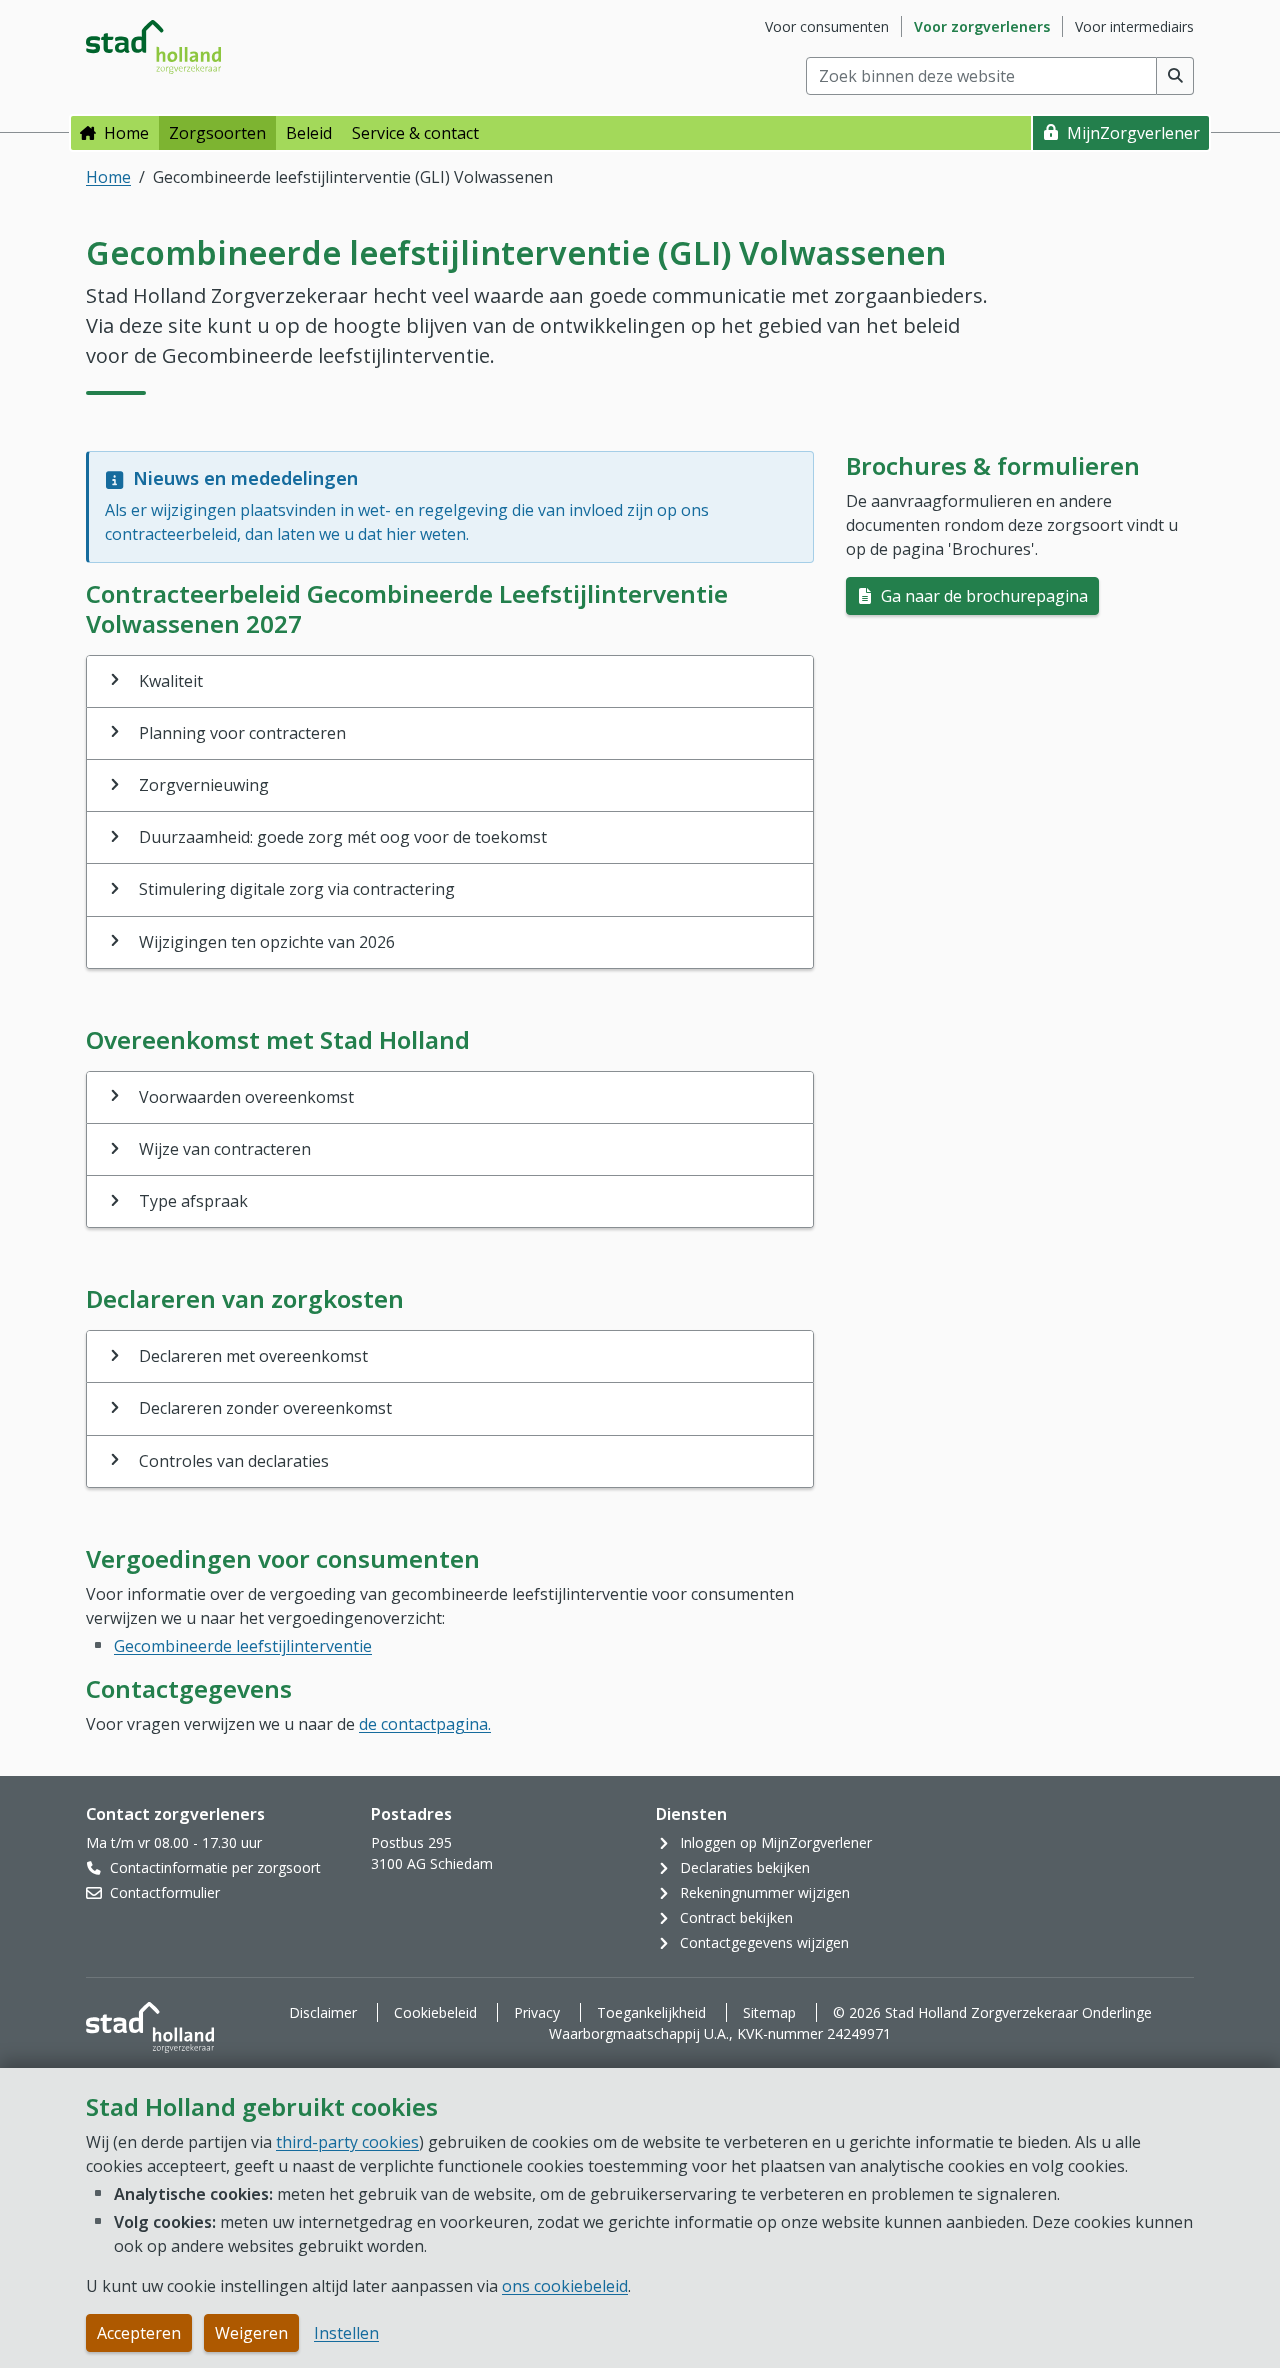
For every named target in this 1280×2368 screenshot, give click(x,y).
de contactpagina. (425, 1724)
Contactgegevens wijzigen (764, 1942)
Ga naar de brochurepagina (982, 596)
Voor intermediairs (1134, 26)
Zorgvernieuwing (204, 785)
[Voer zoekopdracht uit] (1175, 76)
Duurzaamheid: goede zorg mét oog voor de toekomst (343, 837)
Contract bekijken (736, 1917)
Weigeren (251, 2333)
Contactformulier (165, 1892)
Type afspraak (193, 1201)
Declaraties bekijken (745, 1867)
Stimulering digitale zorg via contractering (297, 889)
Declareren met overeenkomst (253, 1356)
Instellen (346, 2333)
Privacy (537, 2012)
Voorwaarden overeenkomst (246, 1097)
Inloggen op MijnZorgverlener (776, 1842)
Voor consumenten (827, 26)
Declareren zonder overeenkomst (265, 1408)
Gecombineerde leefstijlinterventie (243, 1646)
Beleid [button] (309, 133)
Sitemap (769, 2012)
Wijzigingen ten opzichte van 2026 (267, 942)
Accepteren (139, 2333)
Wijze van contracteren (225, 1149)
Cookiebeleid (435, 2012)
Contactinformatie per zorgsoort (215, 1867)
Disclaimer (323, 2012)
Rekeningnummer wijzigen (765, 1892)
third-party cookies (347, 2142)
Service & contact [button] (415, 133)
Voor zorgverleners (982, 26)
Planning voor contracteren (242, 733)
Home (126, 133)
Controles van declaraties (234, 1461)
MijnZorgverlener (1133, 133)
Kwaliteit (171, 681)
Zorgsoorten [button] (217, 133)
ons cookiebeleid (565, 2286)
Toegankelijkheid (651, 2012)
